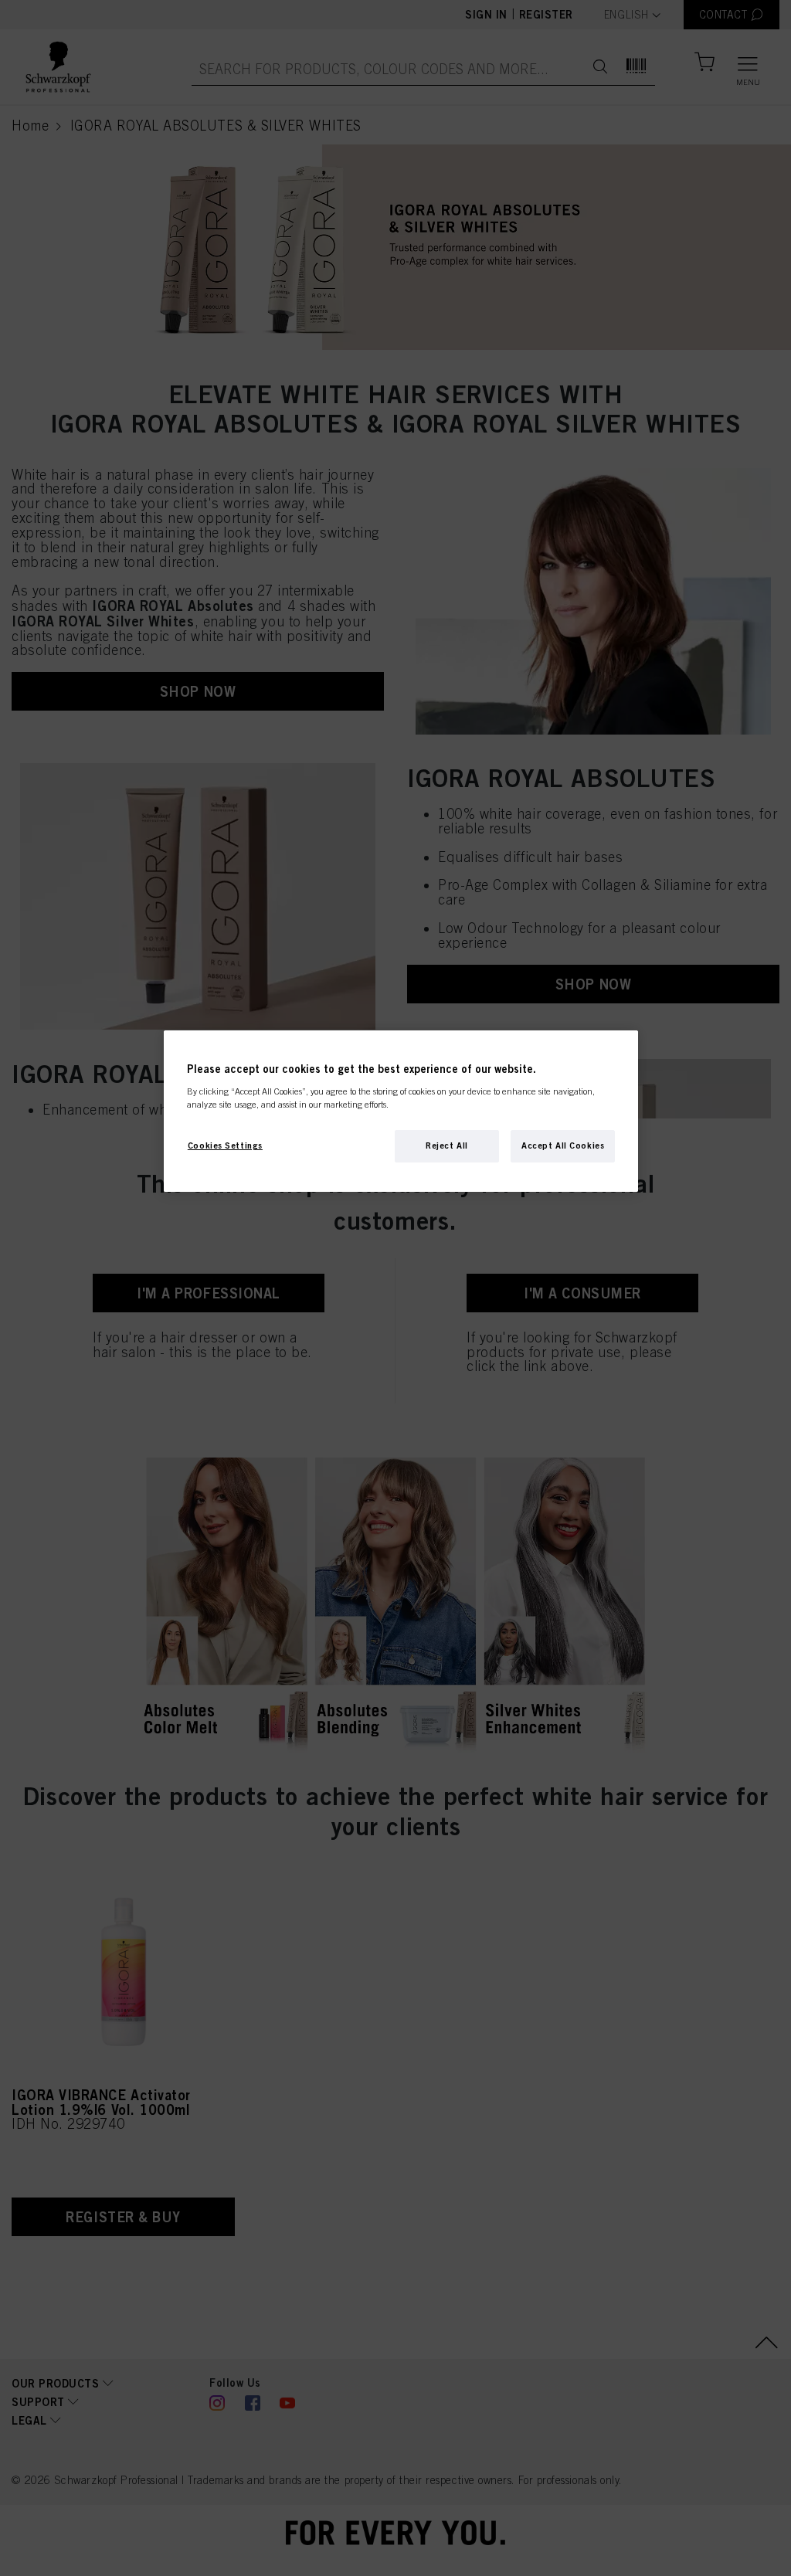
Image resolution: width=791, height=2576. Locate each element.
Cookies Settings (225, 1145)
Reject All (447, 1145)
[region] (401, 1111)
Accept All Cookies (563, 1145)
